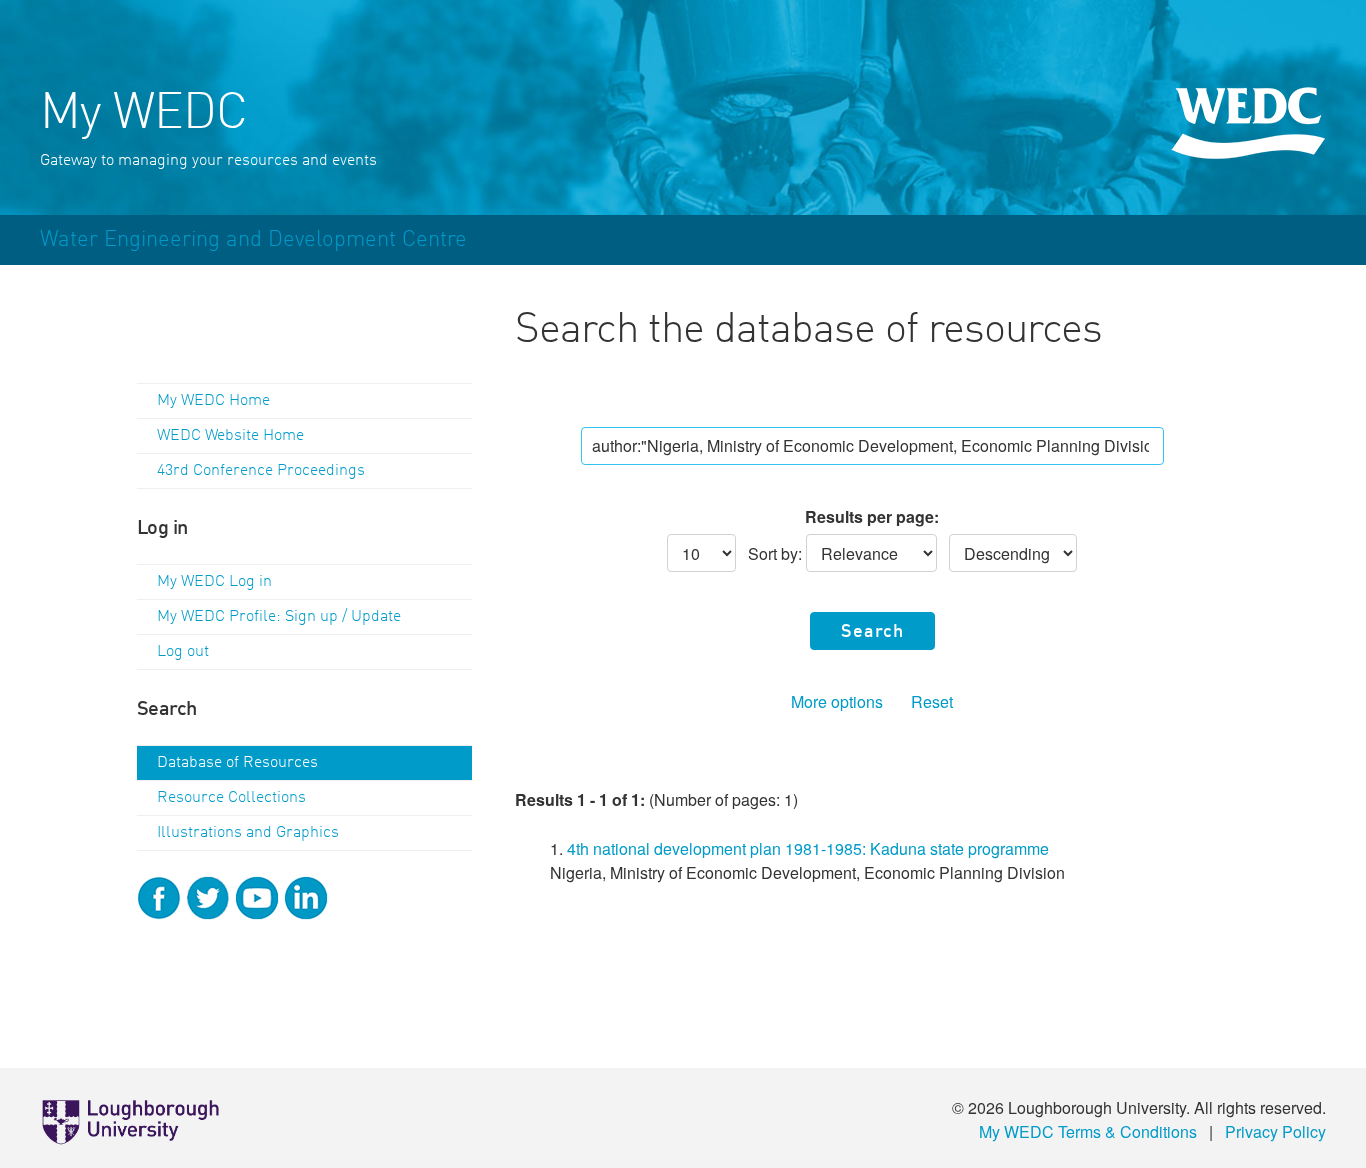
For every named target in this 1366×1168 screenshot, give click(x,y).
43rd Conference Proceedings (261, 471)
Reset (932, 701)
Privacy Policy (1275, 1131)
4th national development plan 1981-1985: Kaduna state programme (808, 848)
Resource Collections (231, 798)
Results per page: (872, 516)
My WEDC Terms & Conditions (1088, 1131)
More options (837, 701)
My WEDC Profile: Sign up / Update (279, 617)
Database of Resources (237, 763)
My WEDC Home (213, 401)
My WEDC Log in (214, 582)
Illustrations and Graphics (248, 833)
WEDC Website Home (230, 436)
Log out (183, 652)
